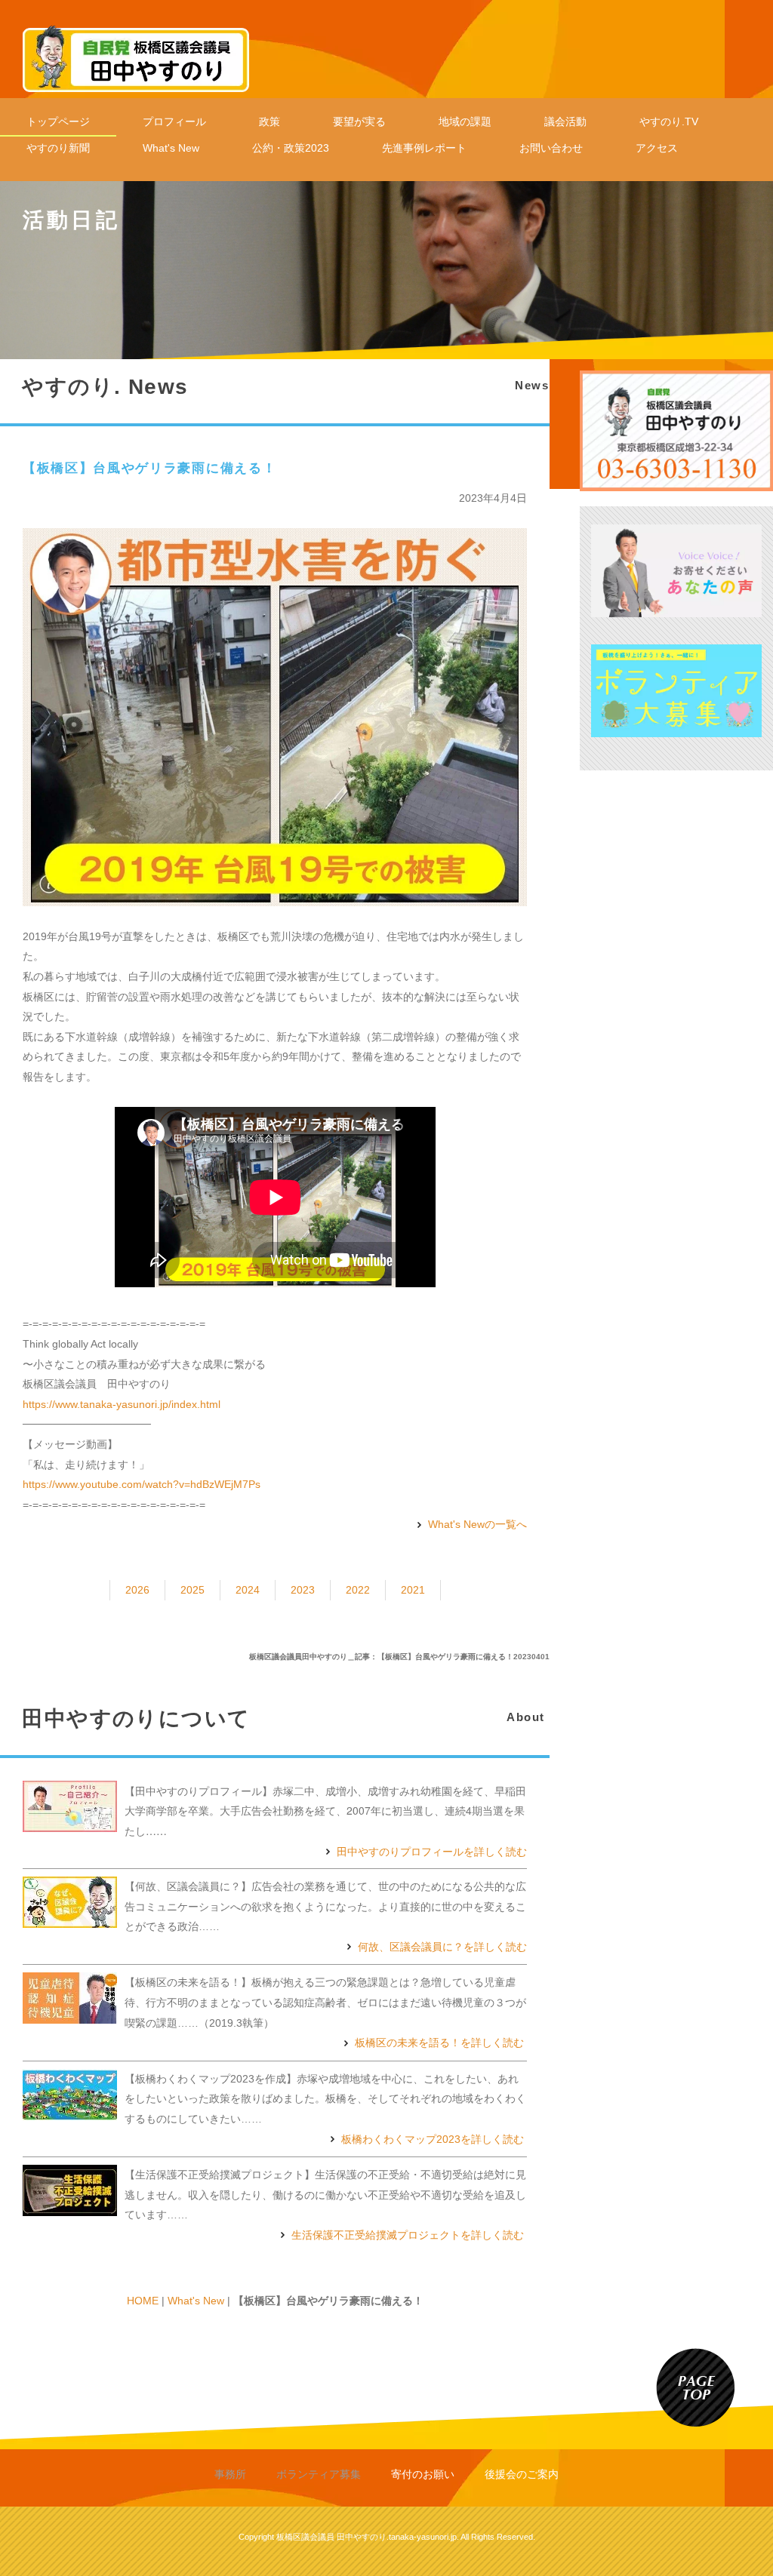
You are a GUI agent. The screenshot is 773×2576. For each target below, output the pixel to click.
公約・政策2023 (291, 148)
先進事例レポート (424, 148)
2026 (137, 1590)
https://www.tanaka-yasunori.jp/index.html (122, 1404)
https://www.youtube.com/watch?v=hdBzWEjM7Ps (142, 1484)
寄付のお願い (423, 2474)
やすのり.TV (669, 121)
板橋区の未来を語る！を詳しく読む (439, 2043)
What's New (171, 148)
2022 (358, 1590)
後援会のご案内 (522, 2474)
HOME (143, 2301)
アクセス (657, 148)
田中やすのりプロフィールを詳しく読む (432, 1851)
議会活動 (565, 121)
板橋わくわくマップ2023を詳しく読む (433, 2139)
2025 (192, 1590)
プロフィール (174, 121)
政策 (269, 121)
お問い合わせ (551, 148)
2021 (413, 1590)
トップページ (58, 121)
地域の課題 (465, 121)
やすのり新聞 (58, 148)
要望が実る (359, 121)
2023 (303, 1590)
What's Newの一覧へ (477, 1524)
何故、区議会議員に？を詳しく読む (442, 1947)
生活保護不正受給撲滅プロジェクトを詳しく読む (408, 2235)
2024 (248, 1590)
